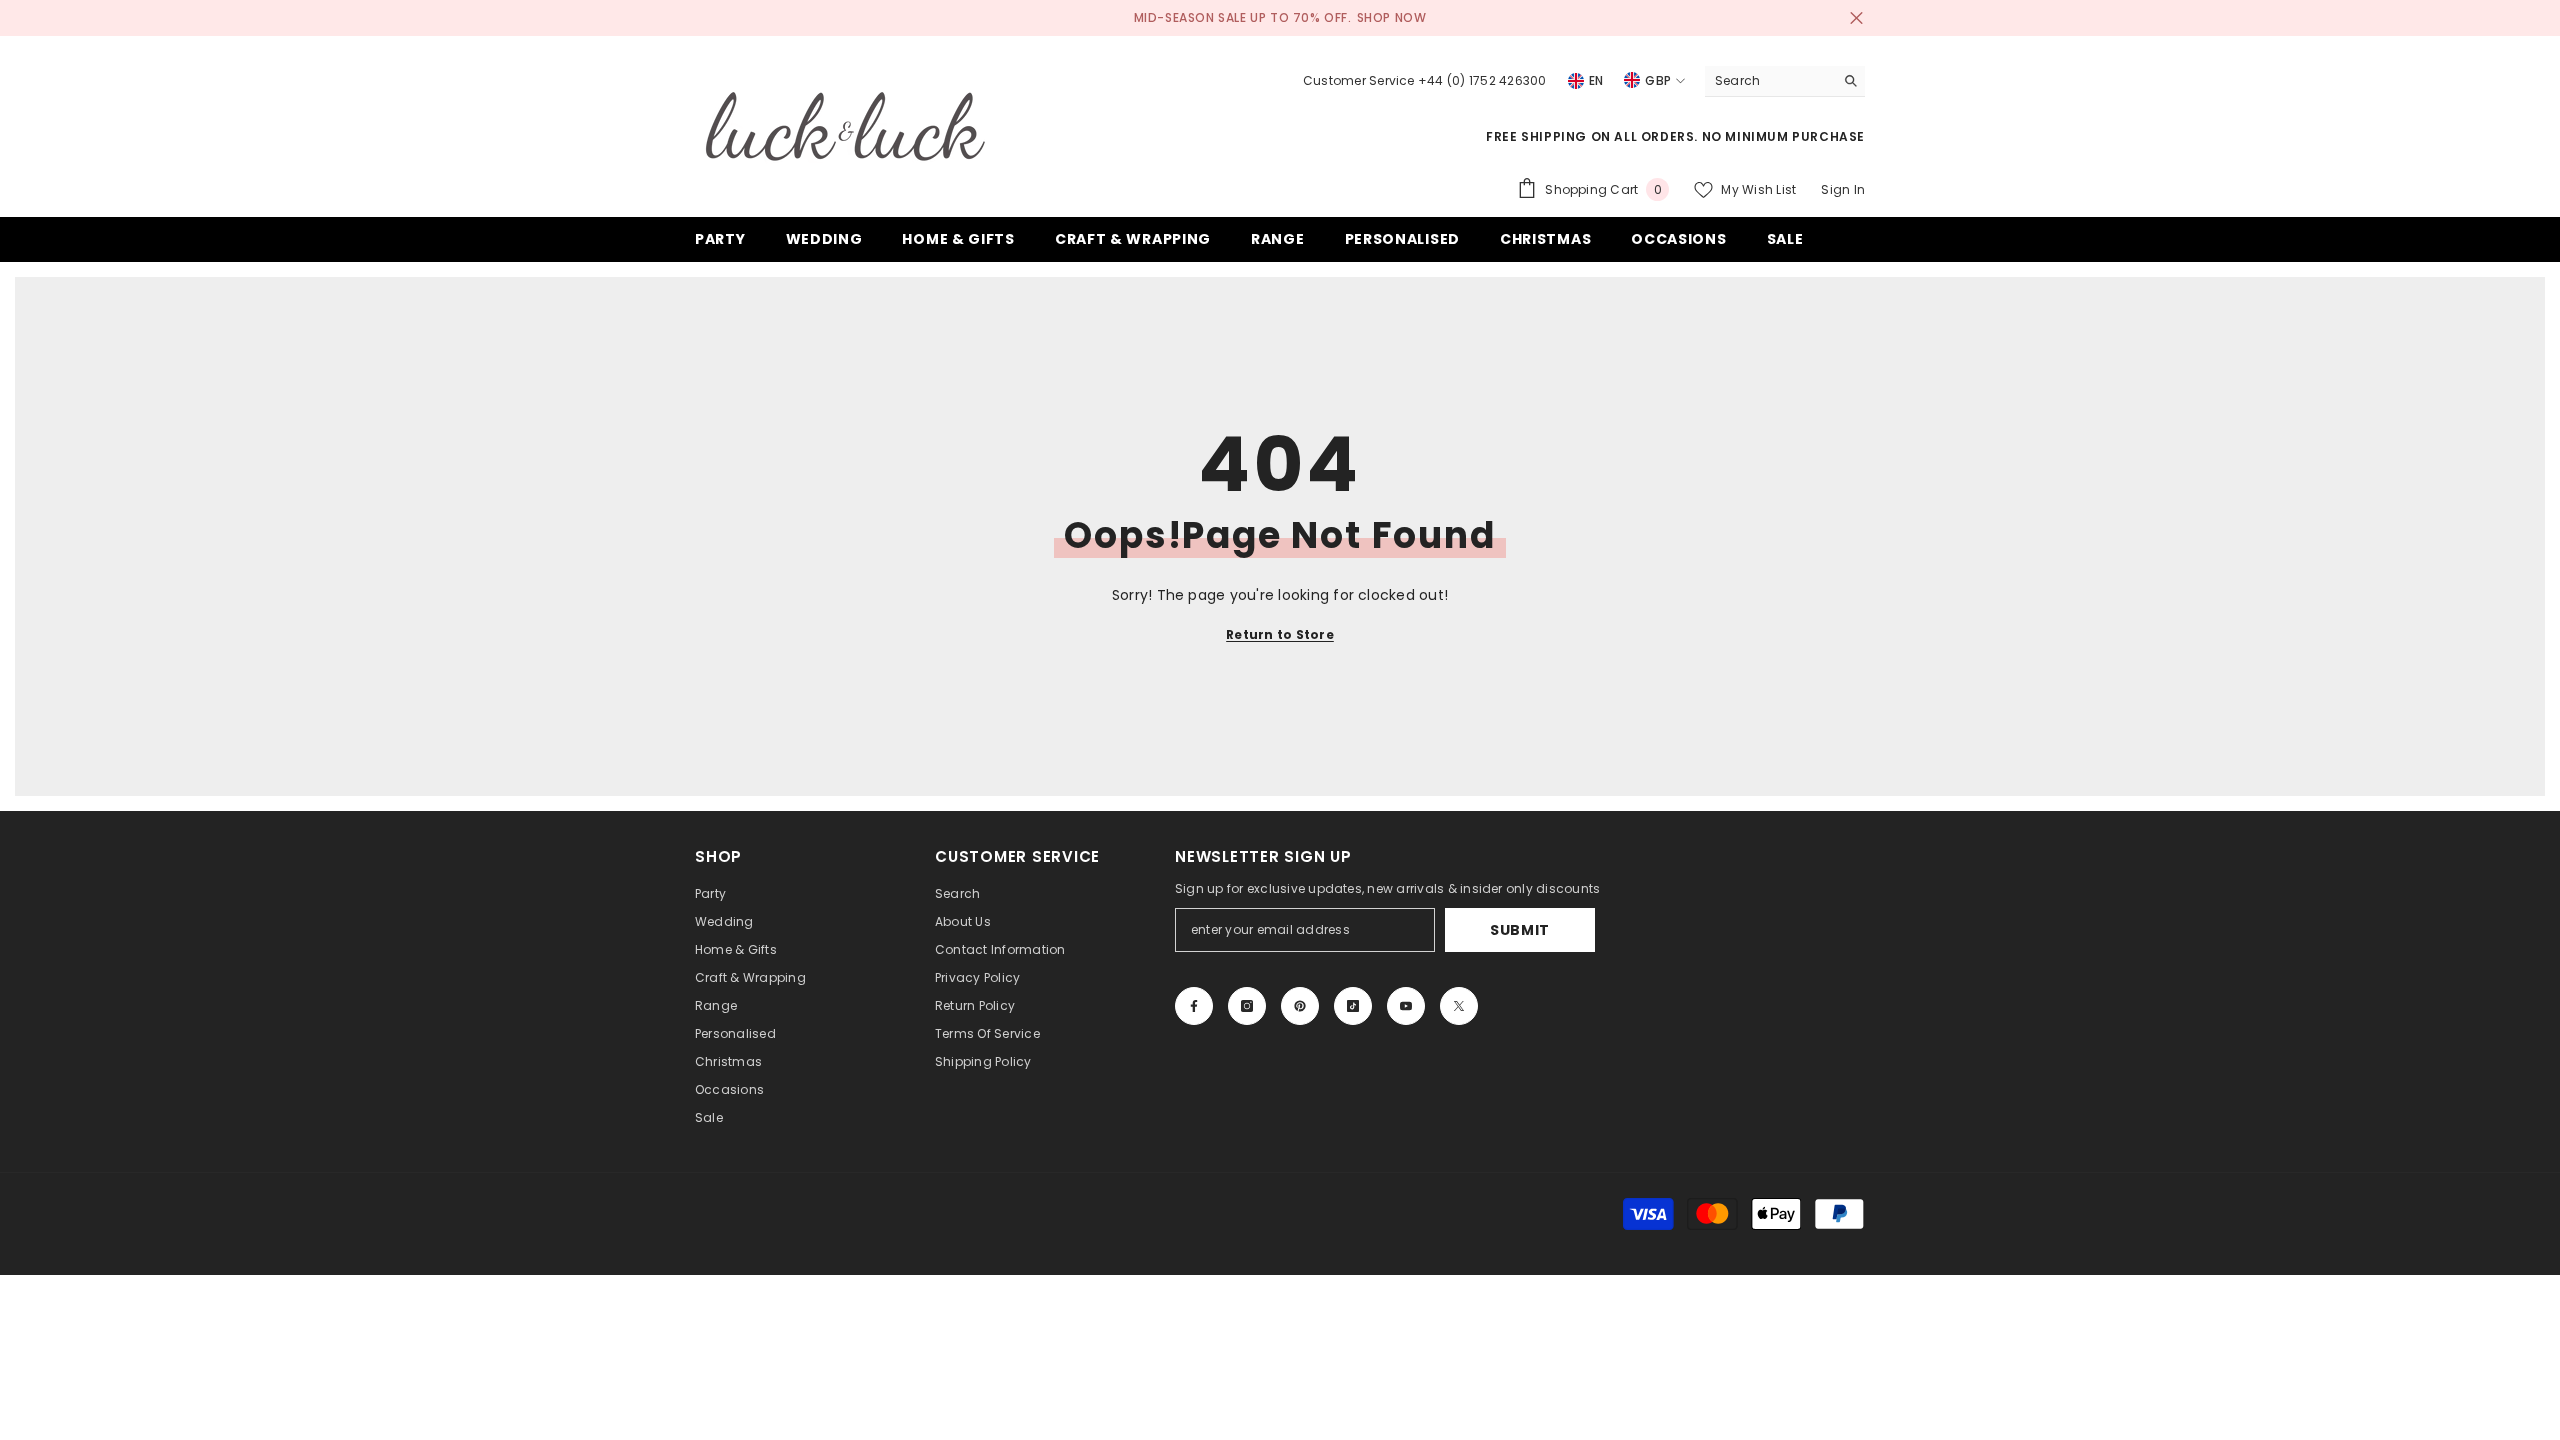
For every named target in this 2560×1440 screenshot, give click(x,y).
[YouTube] (1406, 1006)
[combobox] (1769, 81)
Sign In (1843, 189)
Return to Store (1280, 634)
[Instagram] (1247, 1006)
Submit (1520, 930)
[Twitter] (1459, 1006)
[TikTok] (1353, 1006)
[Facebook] (1194, 1006)
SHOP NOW (1392, 17)
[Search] (1785, 81)
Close (1856, 18)
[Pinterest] (1300, 1006)
